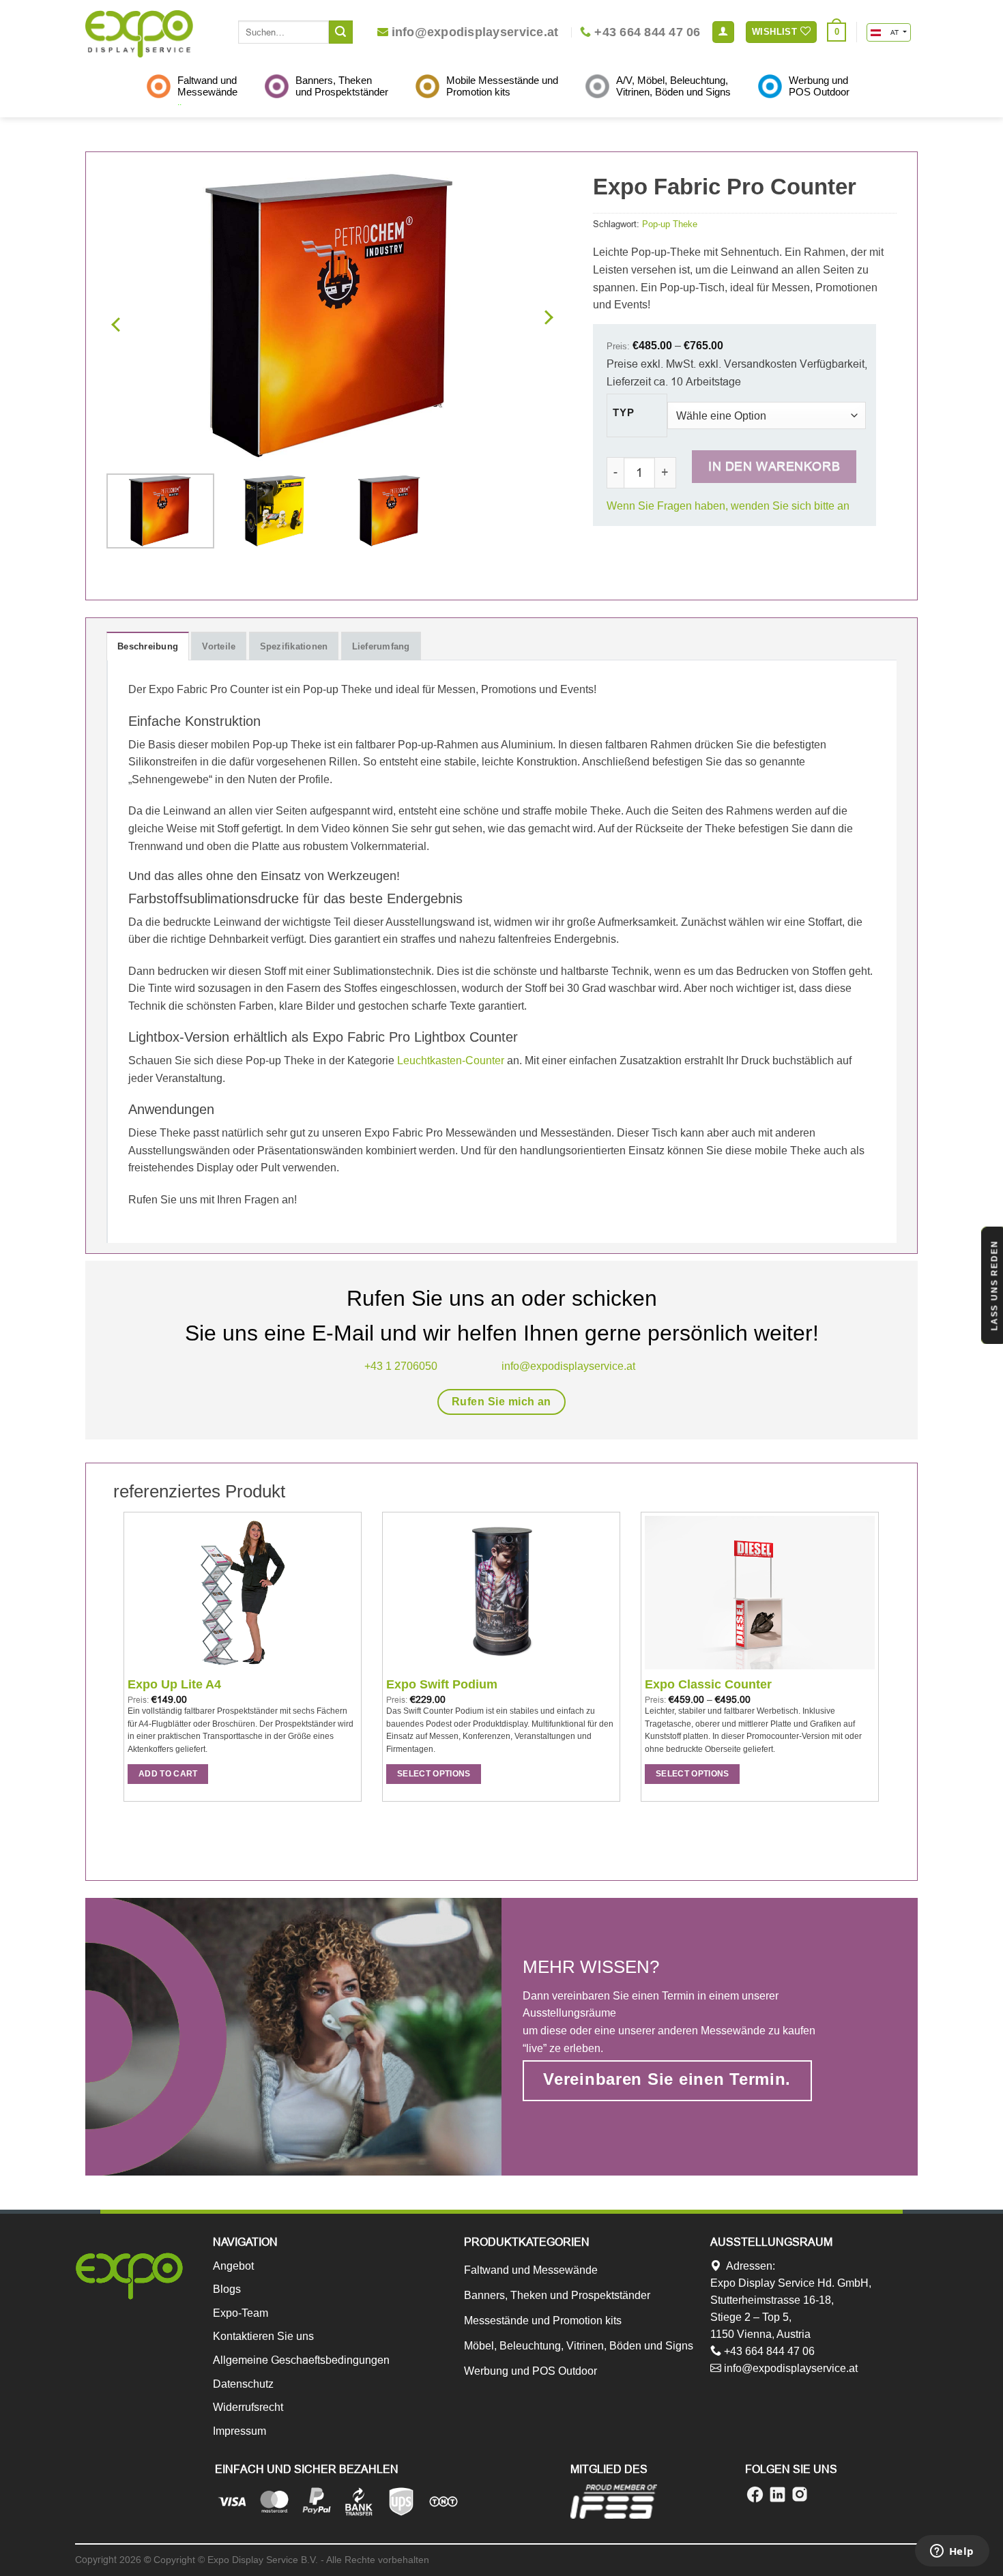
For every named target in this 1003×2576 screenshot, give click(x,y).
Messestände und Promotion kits (543, 2321)
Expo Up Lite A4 (174, 1684)
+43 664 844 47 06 (768, 2351)
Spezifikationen (294, 646)
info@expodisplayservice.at (789, 2368)
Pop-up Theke (670, 224)
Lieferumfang (381, 646)
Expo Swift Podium (442, 1684)
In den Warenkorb (774, 466)
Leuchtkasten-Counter (451, 1060)
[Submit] (340, 32)
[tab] (148, 646)
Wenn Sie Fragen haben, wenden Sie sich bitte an (728, 506)
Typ (623, 413)
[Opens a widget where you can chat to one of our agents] (952, 2552)
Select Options (434, 1774)
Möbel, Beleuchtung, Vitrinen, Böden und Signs (579, 2346)
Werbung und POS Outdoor (530, 2371)
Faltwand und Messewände (531, 2270)
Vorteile (219, 646)
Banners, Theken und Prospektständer (557, 2295)
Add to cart (168, 1774)
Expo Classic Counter (708, 1684)
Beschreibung (148, 646)
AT (894, 32)
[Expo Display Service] (139, 34)
